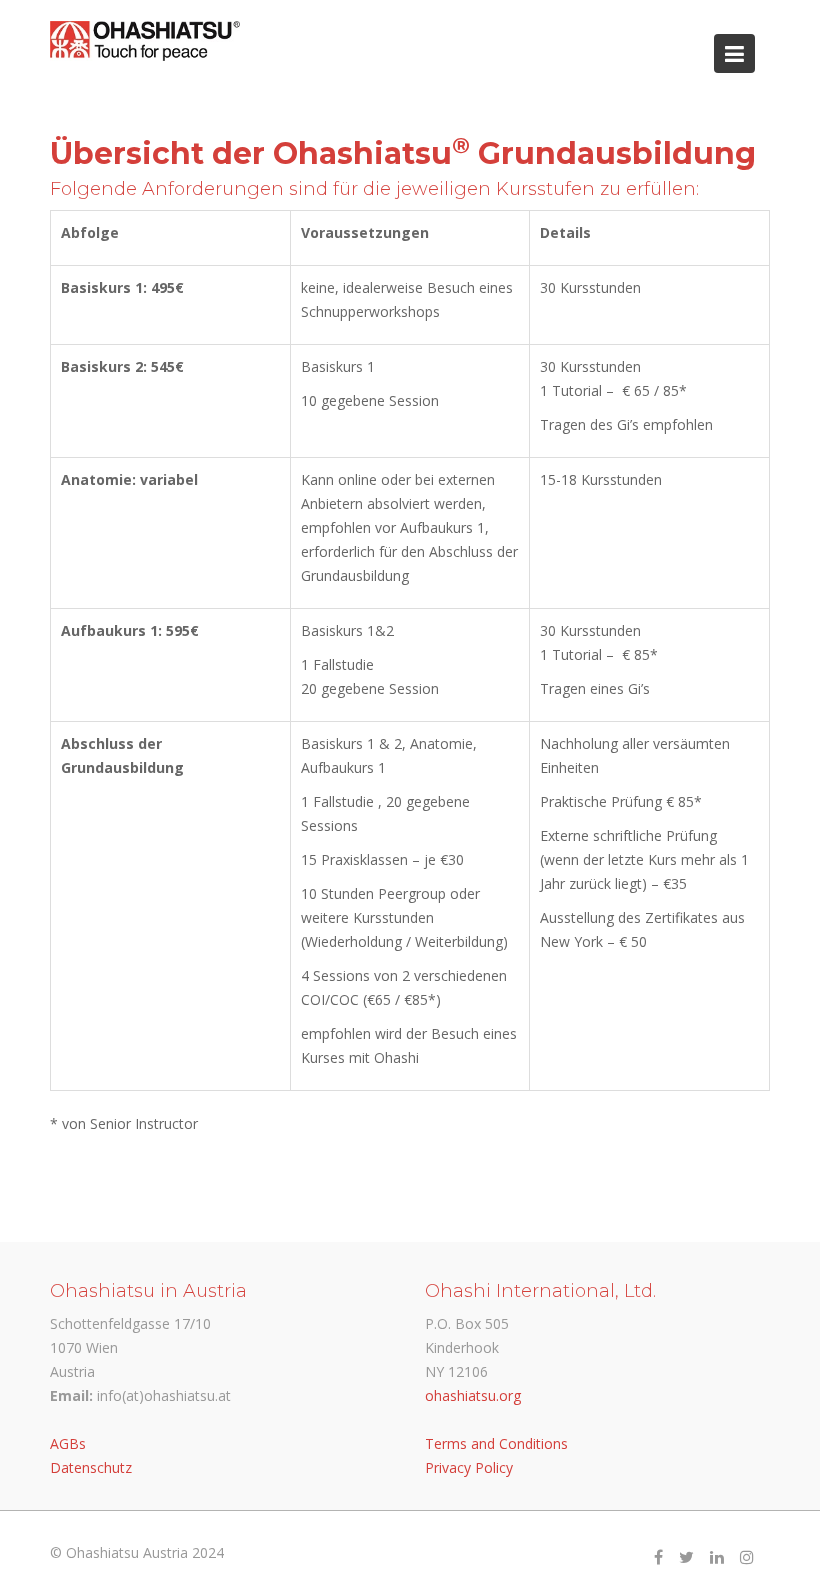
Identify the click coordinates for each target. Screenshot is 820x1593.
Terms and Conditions (496, 1443)
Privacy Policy (469, 1467)
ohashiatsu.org (473, 1395)
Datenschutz (91, 1467)
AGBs (68, 1443)
